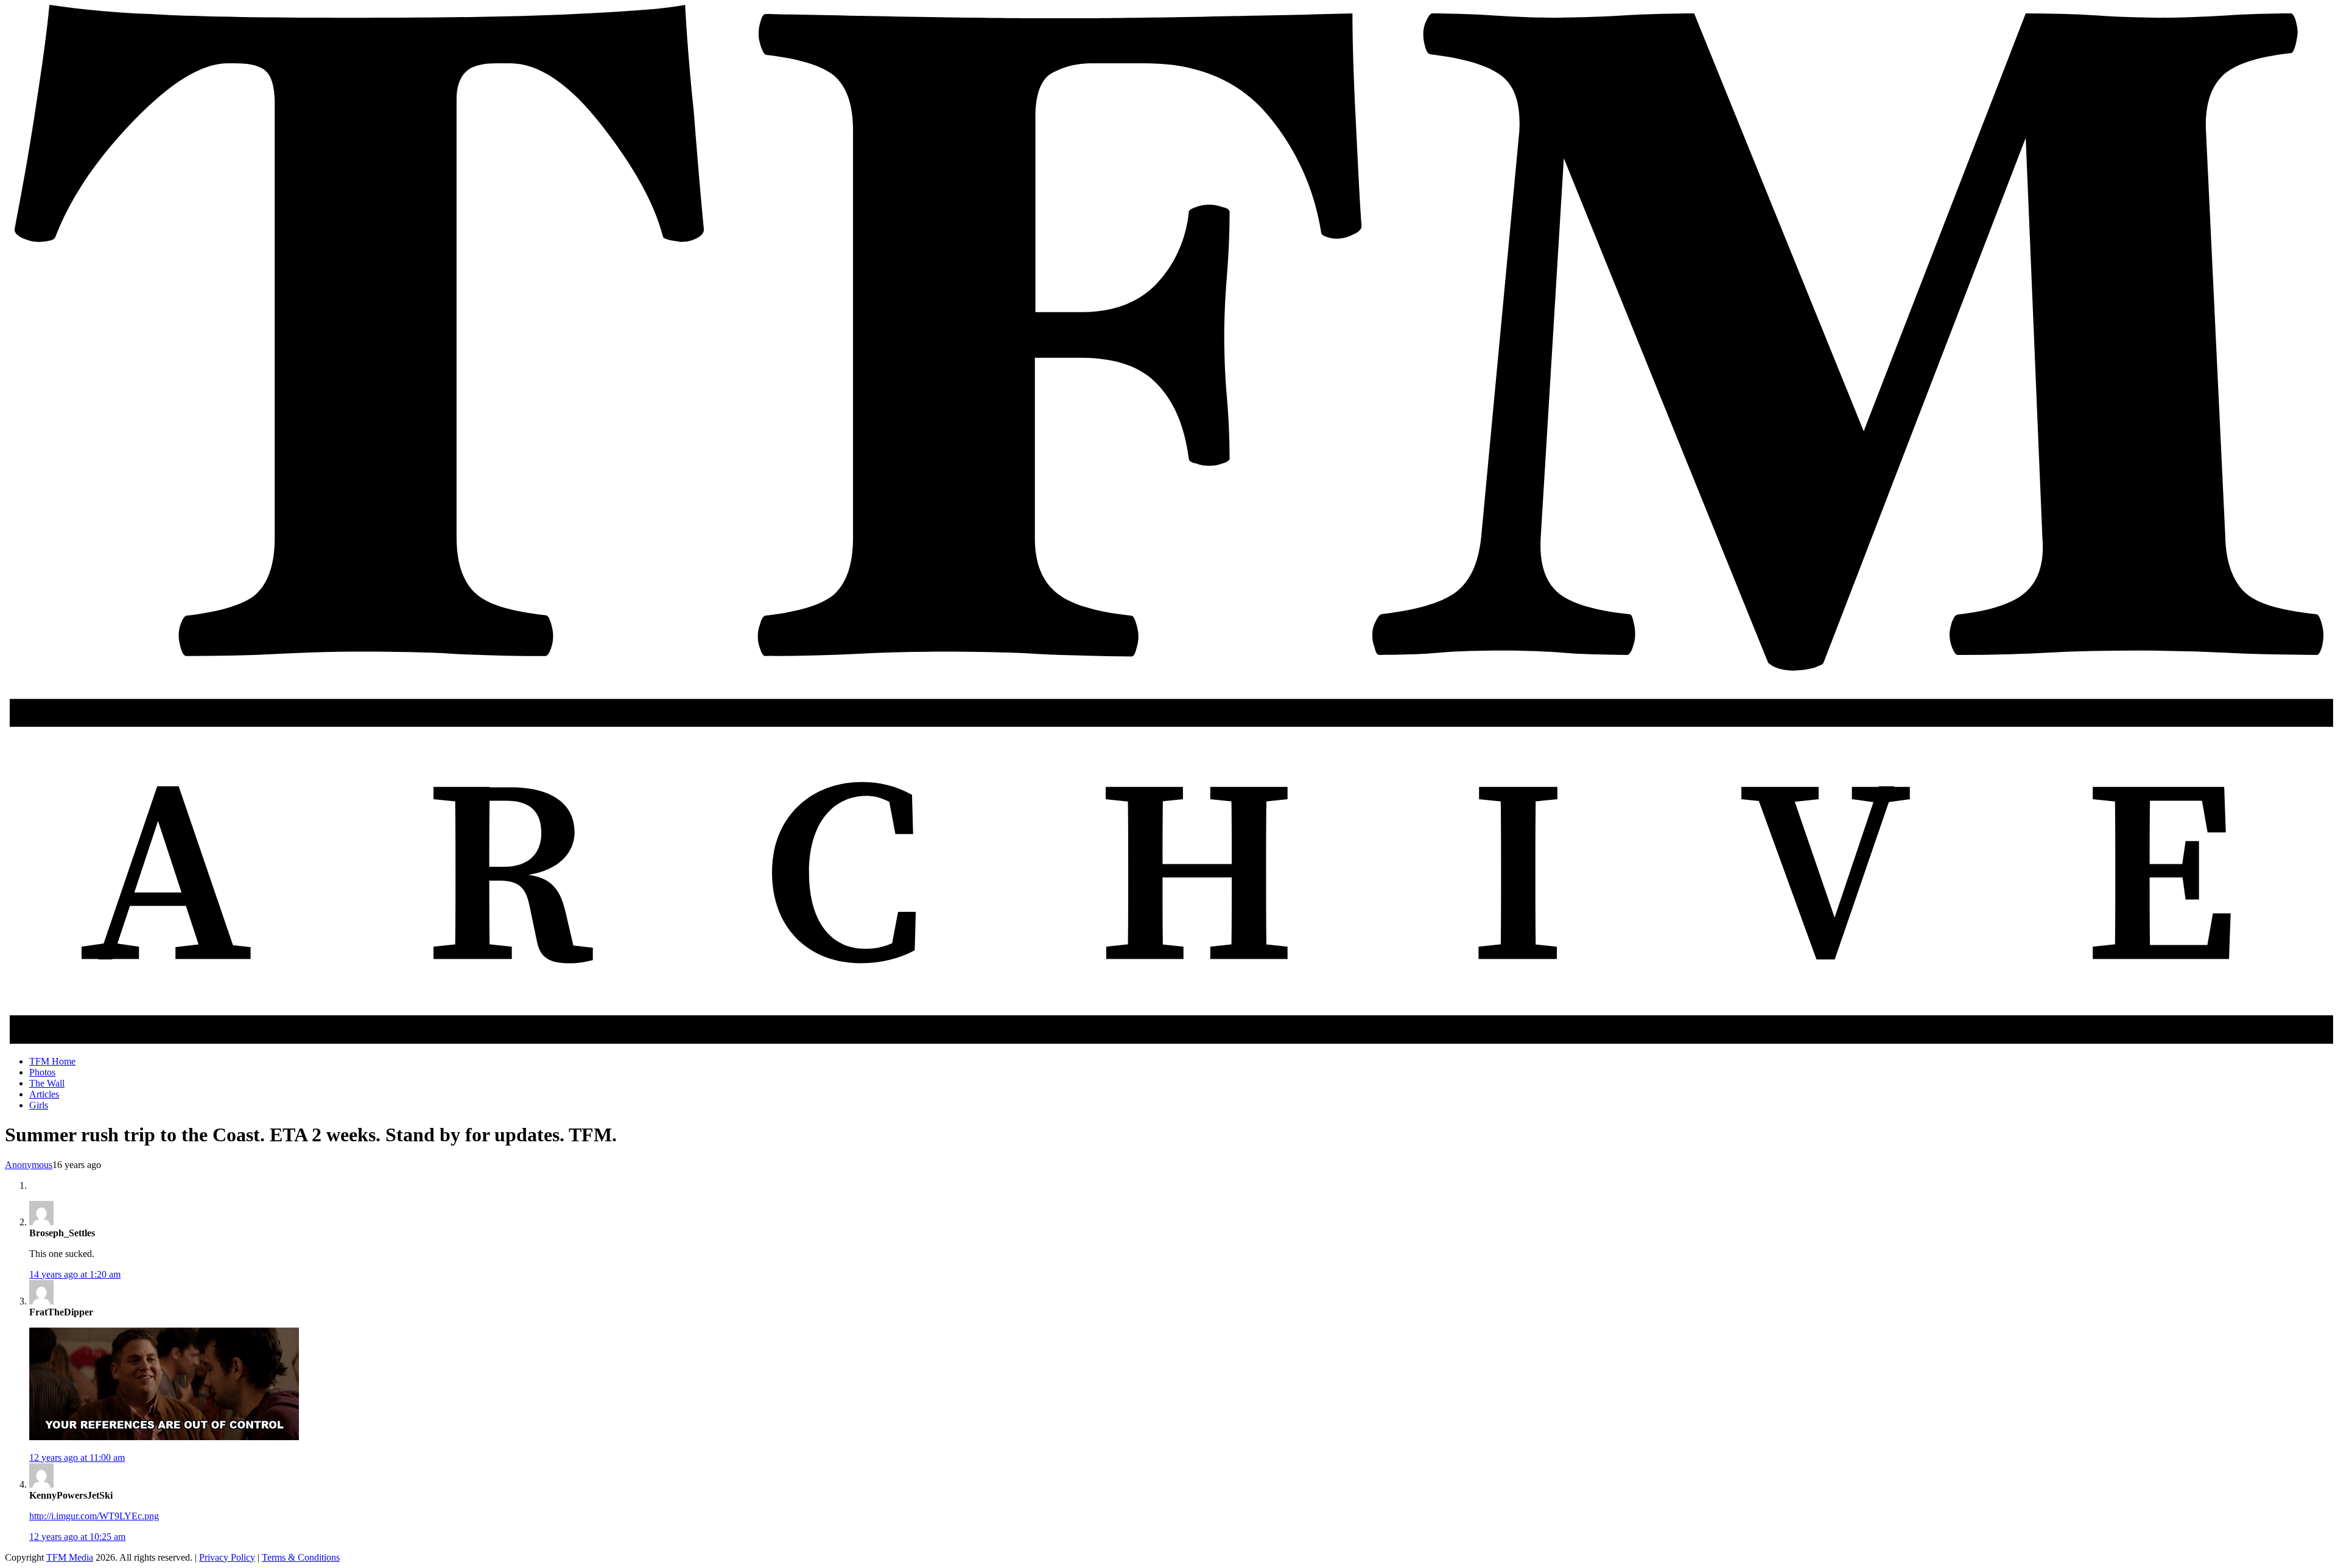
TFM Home (52, 1061)
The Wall (47, 1083)
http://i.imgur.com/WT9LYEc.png (94, 1516)
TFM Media (70, 1557)
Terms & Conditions (301, 1557)
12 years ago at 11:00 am (77, 1458)
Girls (39, 1105)
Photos (42, 1072)
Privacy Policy (227, 1557)
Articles (44, 1094)
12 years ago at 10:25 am (77, 1537)
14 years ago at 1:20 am (75, 1274)
